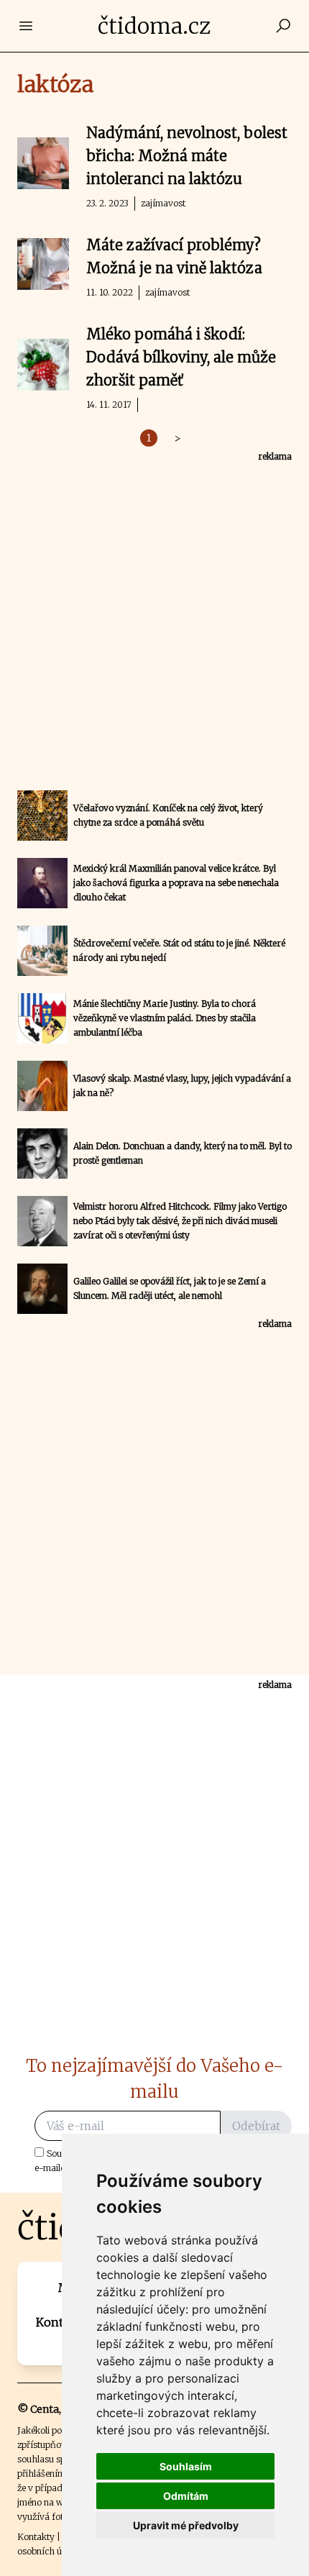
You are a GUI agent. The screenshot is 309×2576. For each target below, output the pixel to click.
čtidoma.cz (154, 26)
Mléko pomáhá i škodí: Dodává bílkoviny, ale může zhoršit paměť (181, 357)
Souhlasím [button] (186, 2466)
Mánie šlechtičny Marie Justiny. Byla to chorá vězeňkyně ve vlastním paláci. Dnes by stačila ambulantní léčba (165, 1018)
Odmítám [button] (186, 2496)
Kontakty (36, 2537)
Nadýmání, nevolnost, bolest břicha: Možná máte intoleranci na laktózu (187, 156)
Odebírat (256, 2126)
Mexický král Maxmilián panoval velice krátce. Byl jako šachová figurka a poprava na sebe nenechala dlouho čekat (176, 883)
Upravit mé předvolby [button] (186, 2525)
